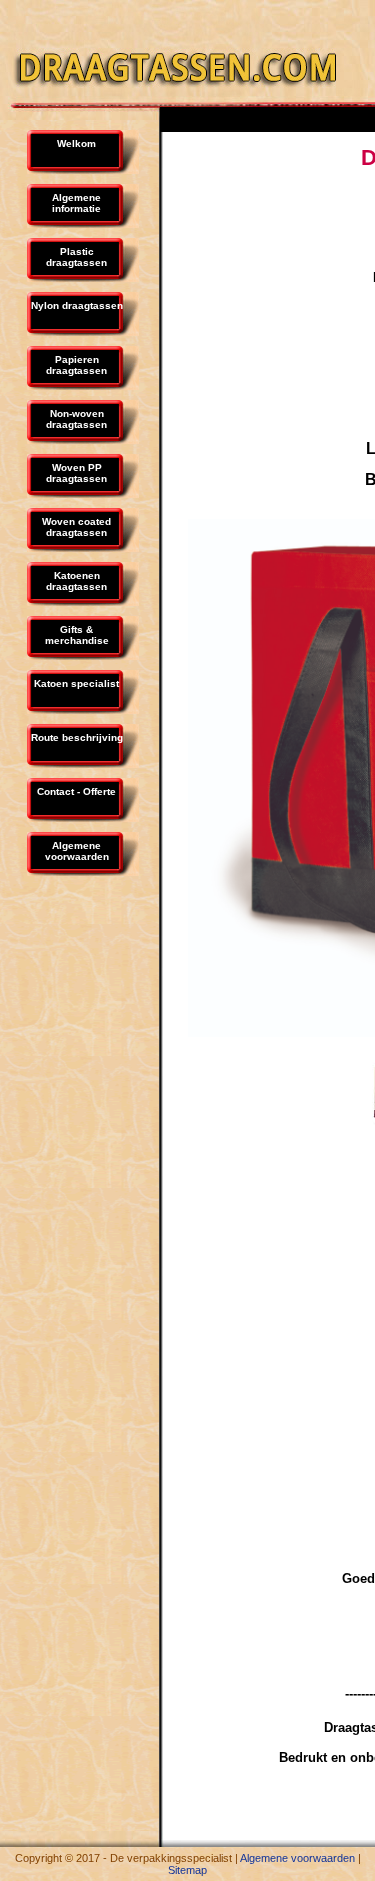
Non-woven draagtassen (76, 419)
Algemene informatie (76, 203)
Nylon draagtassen (77, 305)
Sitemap (187, 1870)
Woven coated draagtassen (76, 527)
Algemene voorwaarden (77, 851)
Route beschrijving (77, 737)
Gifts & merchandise (77, 635)
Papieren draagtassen (76, 365)
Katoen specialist (76, 683)
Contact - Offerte (76, 791)
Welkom (76, 143)
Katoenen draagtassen (76, 581)
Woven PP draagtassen (76, 473)
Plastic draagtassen (76, 257)
